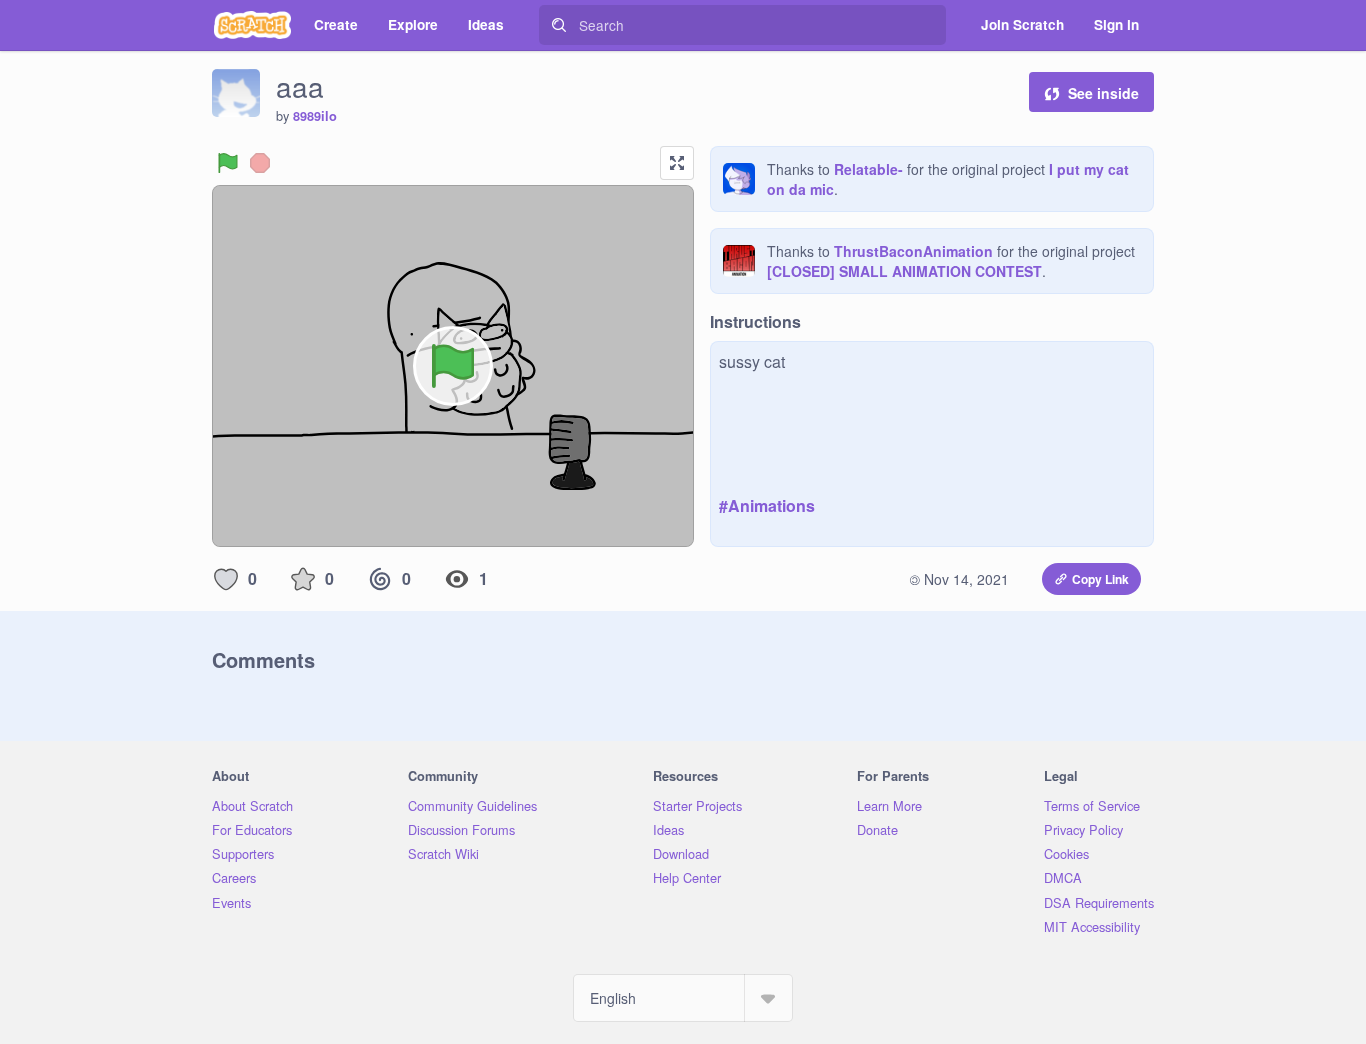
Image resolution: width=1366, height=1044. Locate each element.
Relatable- (868, 169)
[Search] (559, 25)
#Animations (767, 505)
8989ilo (315, 116)
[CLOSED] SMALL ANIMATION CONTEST (904, 271)
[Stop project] (260, 163)
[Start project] (228, 163)
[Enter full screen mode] (677, 163)
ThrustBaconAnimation (913, 251)
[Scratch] (252, 25)
